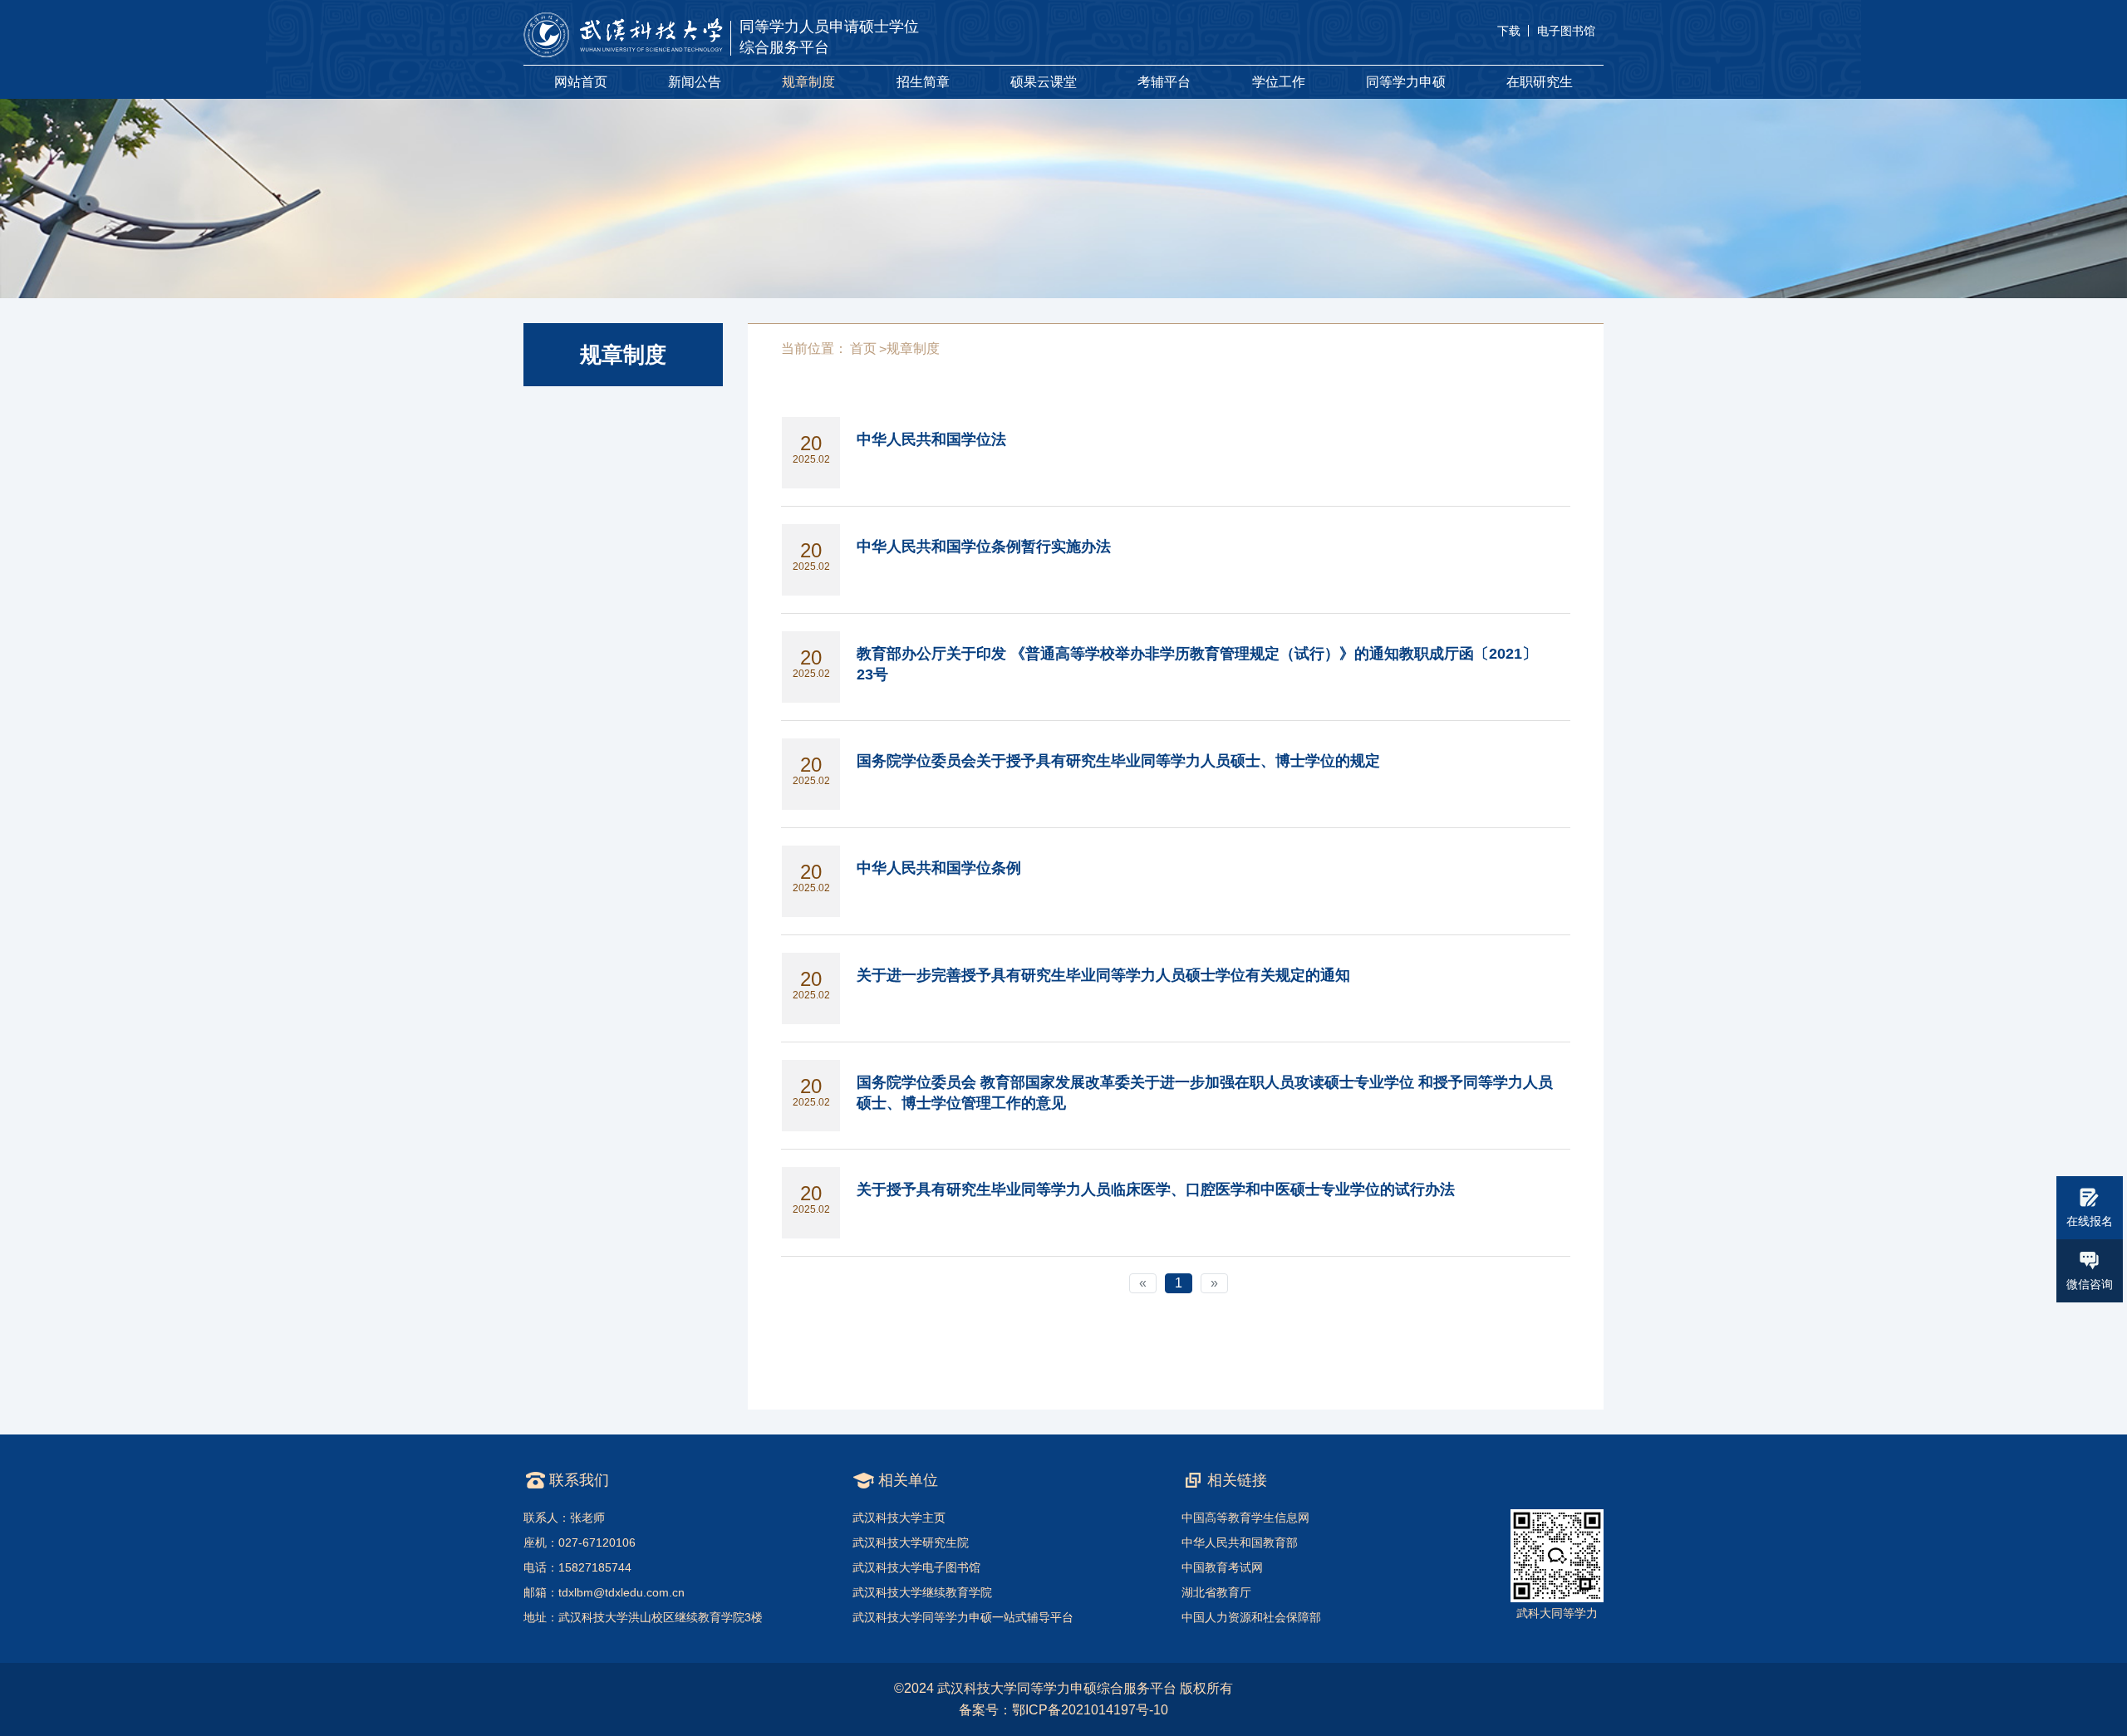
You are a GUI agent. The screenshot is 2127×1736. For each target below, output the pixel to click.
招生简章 (923, 82)
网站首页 (581, 82)
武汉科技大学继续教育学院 (922, 1592)
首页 (863, 348)
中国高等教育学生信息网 (1245, 1518)
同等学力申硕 (1406, 82)
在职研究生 (1540, 82)
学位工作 (1279, 82)
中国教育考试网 (1222, 1567)
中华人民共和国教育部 (1240, 1542)
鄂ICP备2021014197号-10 (1090, 1710)
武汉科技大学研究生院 (911, 1542)
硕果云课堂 (1044, 82)
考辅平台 (1164, 82)
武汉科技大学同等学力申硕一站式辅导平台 (963, 1617)
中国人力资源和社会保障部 (1251, 1617)
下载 (1509, 31)
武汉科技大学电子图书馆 (916, 1567)
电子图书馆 (1566, 31)
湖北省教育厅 (1216, 1592)
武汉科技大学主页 (899, 1518)
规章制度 (808, 82)
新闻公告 (695, 82)
